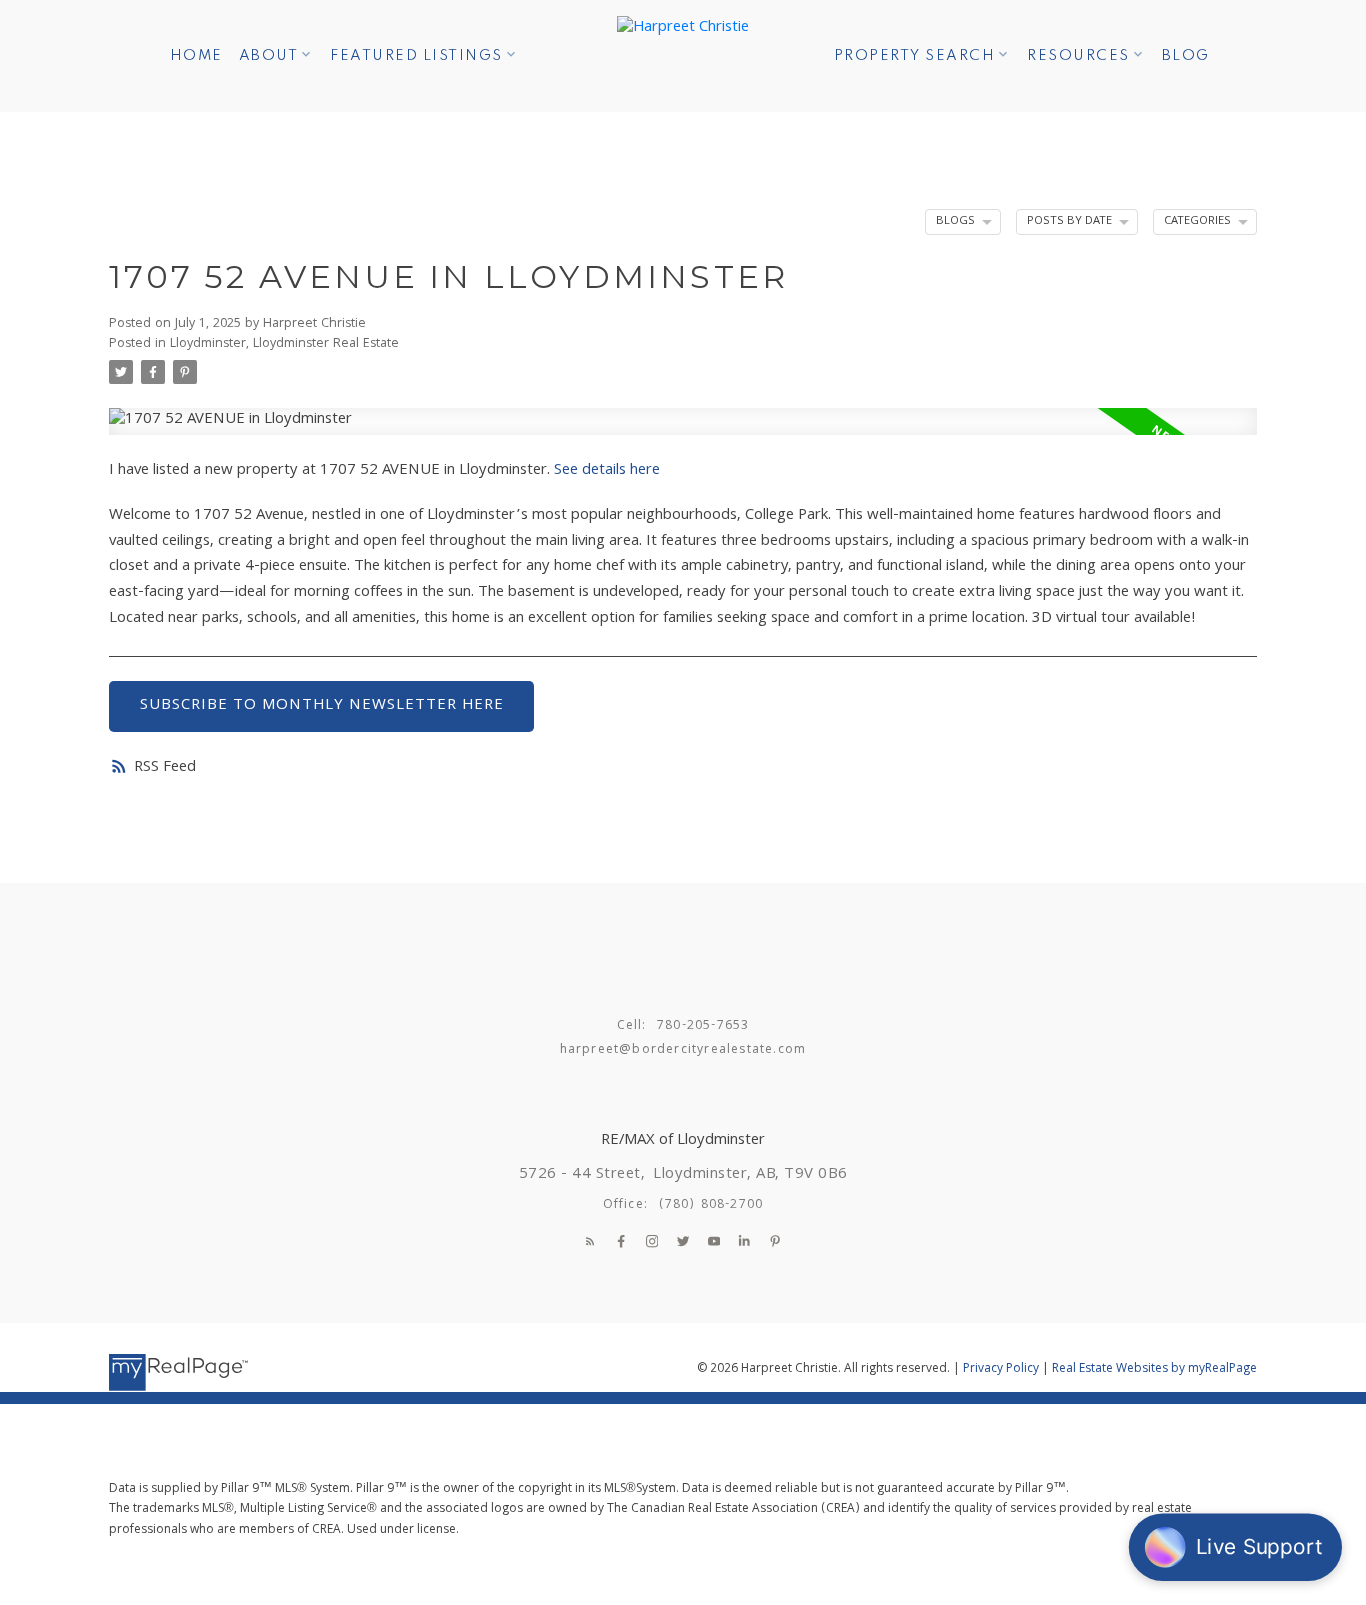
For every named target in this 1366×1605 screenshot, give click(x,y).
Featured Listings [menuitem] (416, 56)
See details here (607, 471)
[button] (590, 1241)
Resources (1078, 56)
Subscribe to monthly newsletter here (322, 706)
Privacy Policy (1001, 1369)
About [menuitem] (269, 56)
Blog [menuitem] (1186, 56)
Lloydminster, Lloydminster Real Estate (284, 344)
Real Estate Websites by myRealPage (1154, 1369)
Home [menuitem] (196, 56)
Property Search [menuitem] (915, 56)
